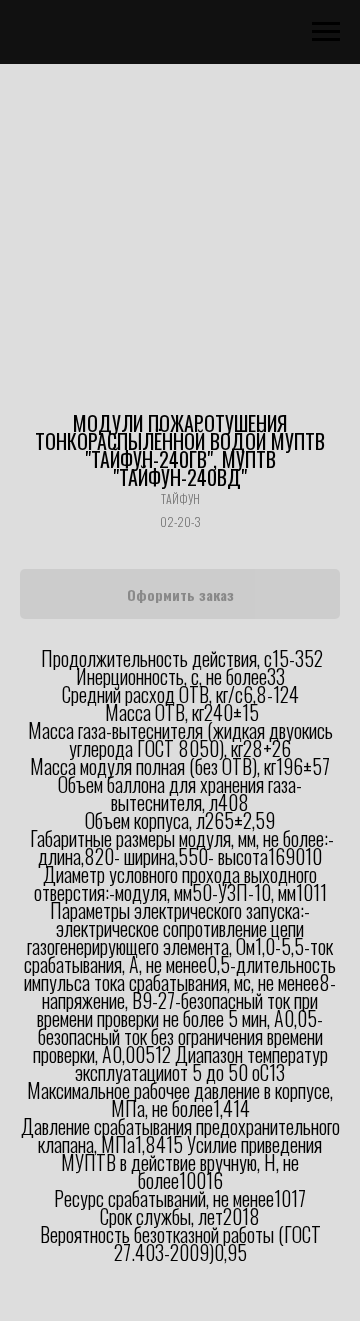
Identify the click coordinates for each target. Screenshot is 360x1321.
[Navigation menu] (326, 32)
